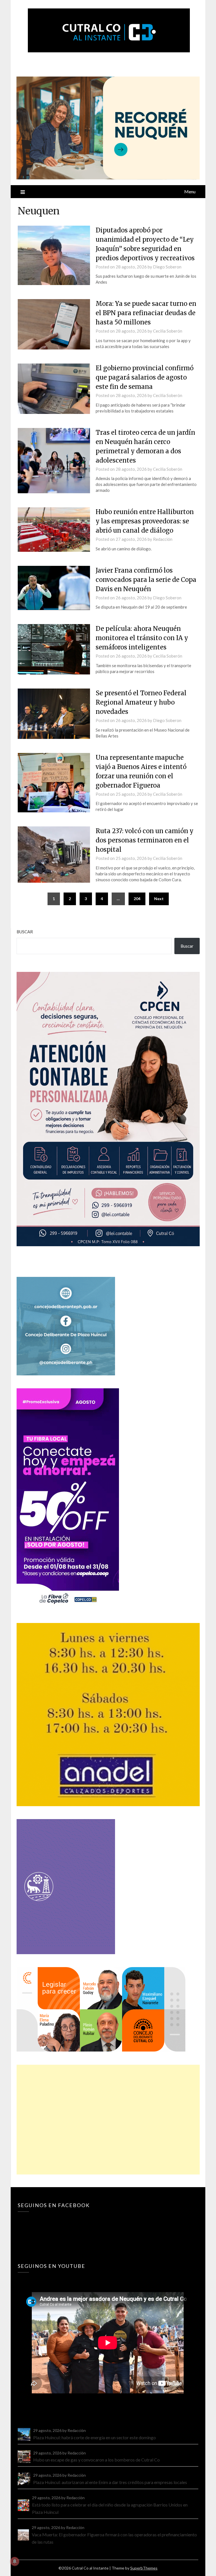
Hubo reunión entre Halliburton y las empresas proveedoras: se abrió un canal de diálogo (145, 521)
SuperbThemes (144, 2568)
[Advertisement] (108, 2120)
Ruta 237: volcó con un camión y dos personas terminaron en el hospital (145, 840)
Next (159, 899)
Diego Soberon (167, 267)
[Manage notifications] (15, 2561)
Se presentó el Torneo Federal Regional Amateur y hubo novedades (141, 702)
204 (137, 899)
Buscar (25, 932)
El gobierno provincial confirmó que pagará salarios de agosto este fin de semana (145, 377)
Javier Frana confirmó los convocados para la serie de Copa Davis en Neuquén (146, 580)
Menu (190, 191)
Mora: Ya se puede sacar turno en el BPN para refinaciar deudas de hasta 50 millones (146, 313)
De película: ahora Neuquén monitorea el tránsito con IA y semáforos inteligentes (142, 638)
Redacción (163, 539)
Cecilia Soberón (168, 331)
